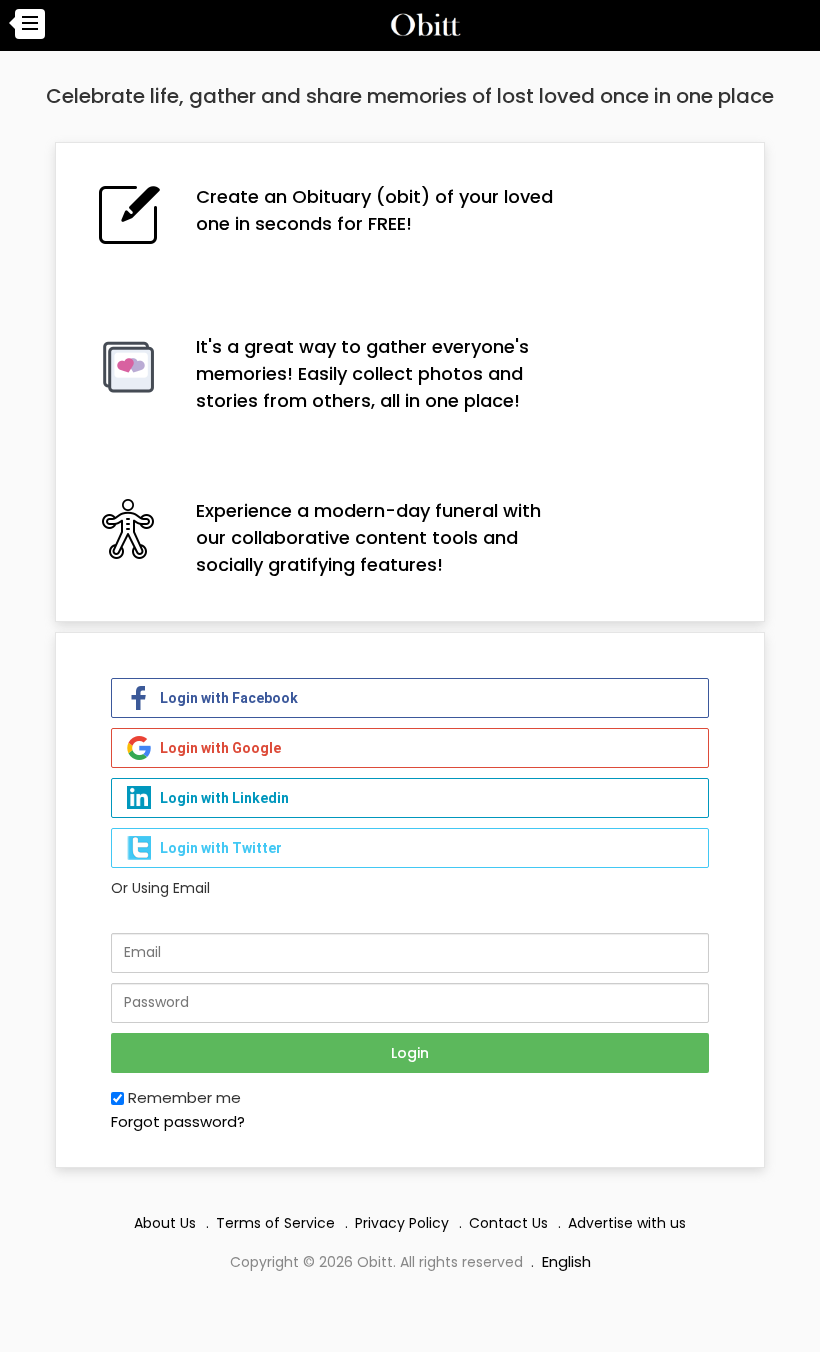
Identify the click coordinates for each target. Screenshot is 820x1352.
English (566, 1261)
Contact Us (508, 1223)
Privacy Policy (402, 1223)
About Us (165, 1223)
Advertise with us (627, 1223)
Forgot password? (178, 1122)
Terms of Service (275, 1223)
